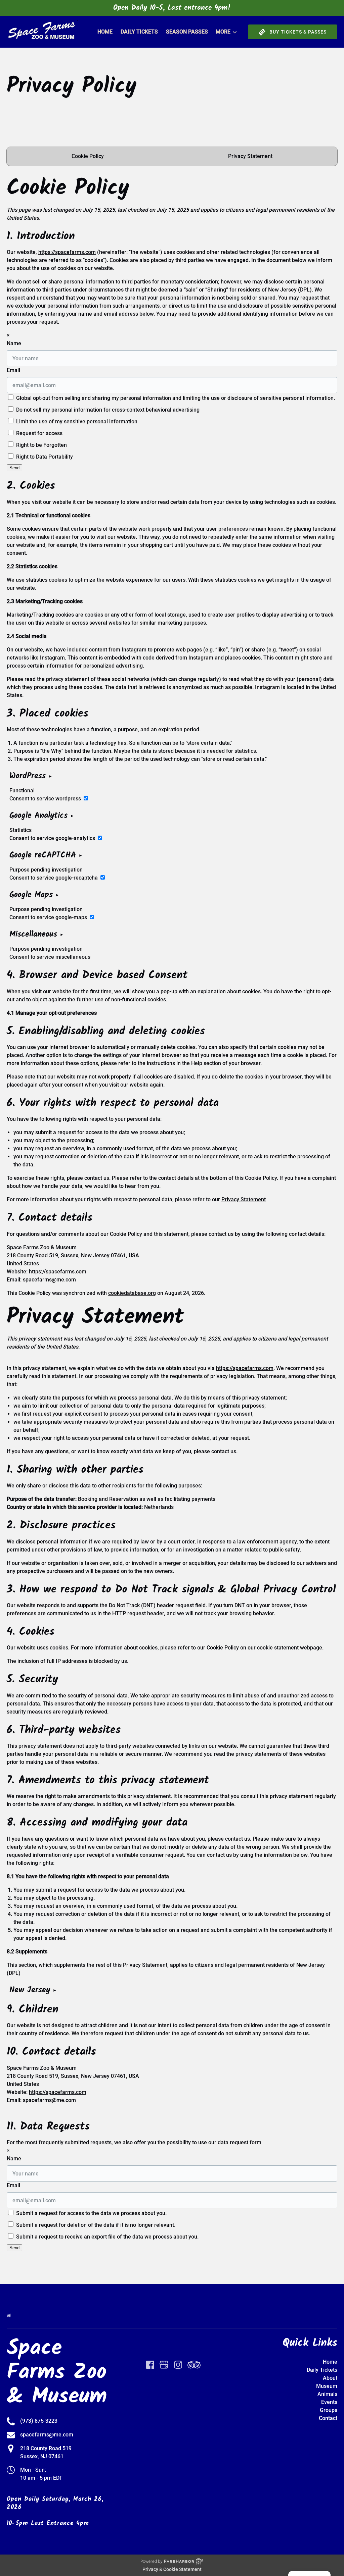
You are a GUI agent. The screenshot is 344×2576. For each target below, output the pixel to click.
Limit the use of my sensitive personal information (76, 422)
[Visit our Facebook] (150, 2365)
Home (105, 32)
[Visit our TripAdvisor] (194, 2365)
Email (13, 370)
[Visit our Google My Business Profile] (164, 2365)
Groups (329, 2410)
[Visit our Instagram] (178, 2365)
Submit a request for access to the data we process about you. (91, 2213)
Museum (327, 2386)
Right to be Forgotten (41, 445)
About (330, 2378)
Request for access (39, 433)
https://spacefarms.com (67, 252)
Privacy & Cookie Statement (172, 2569)
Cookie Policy (88, 156)
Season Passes (187, 32)
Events (329, 2402)
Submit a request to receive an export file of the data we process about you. (107, 2237)
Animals (327, 2394)
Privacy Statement (250, 156)
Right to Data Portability (44, 457)
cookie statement (278, 1648)
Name (14, 343)
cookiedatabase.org (132, 1293)
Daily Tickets (139, 32)
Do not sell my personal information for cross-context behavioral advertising (107, 410)
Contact (328, 2418)
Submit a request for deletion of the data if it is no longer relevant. (95, 2225)
